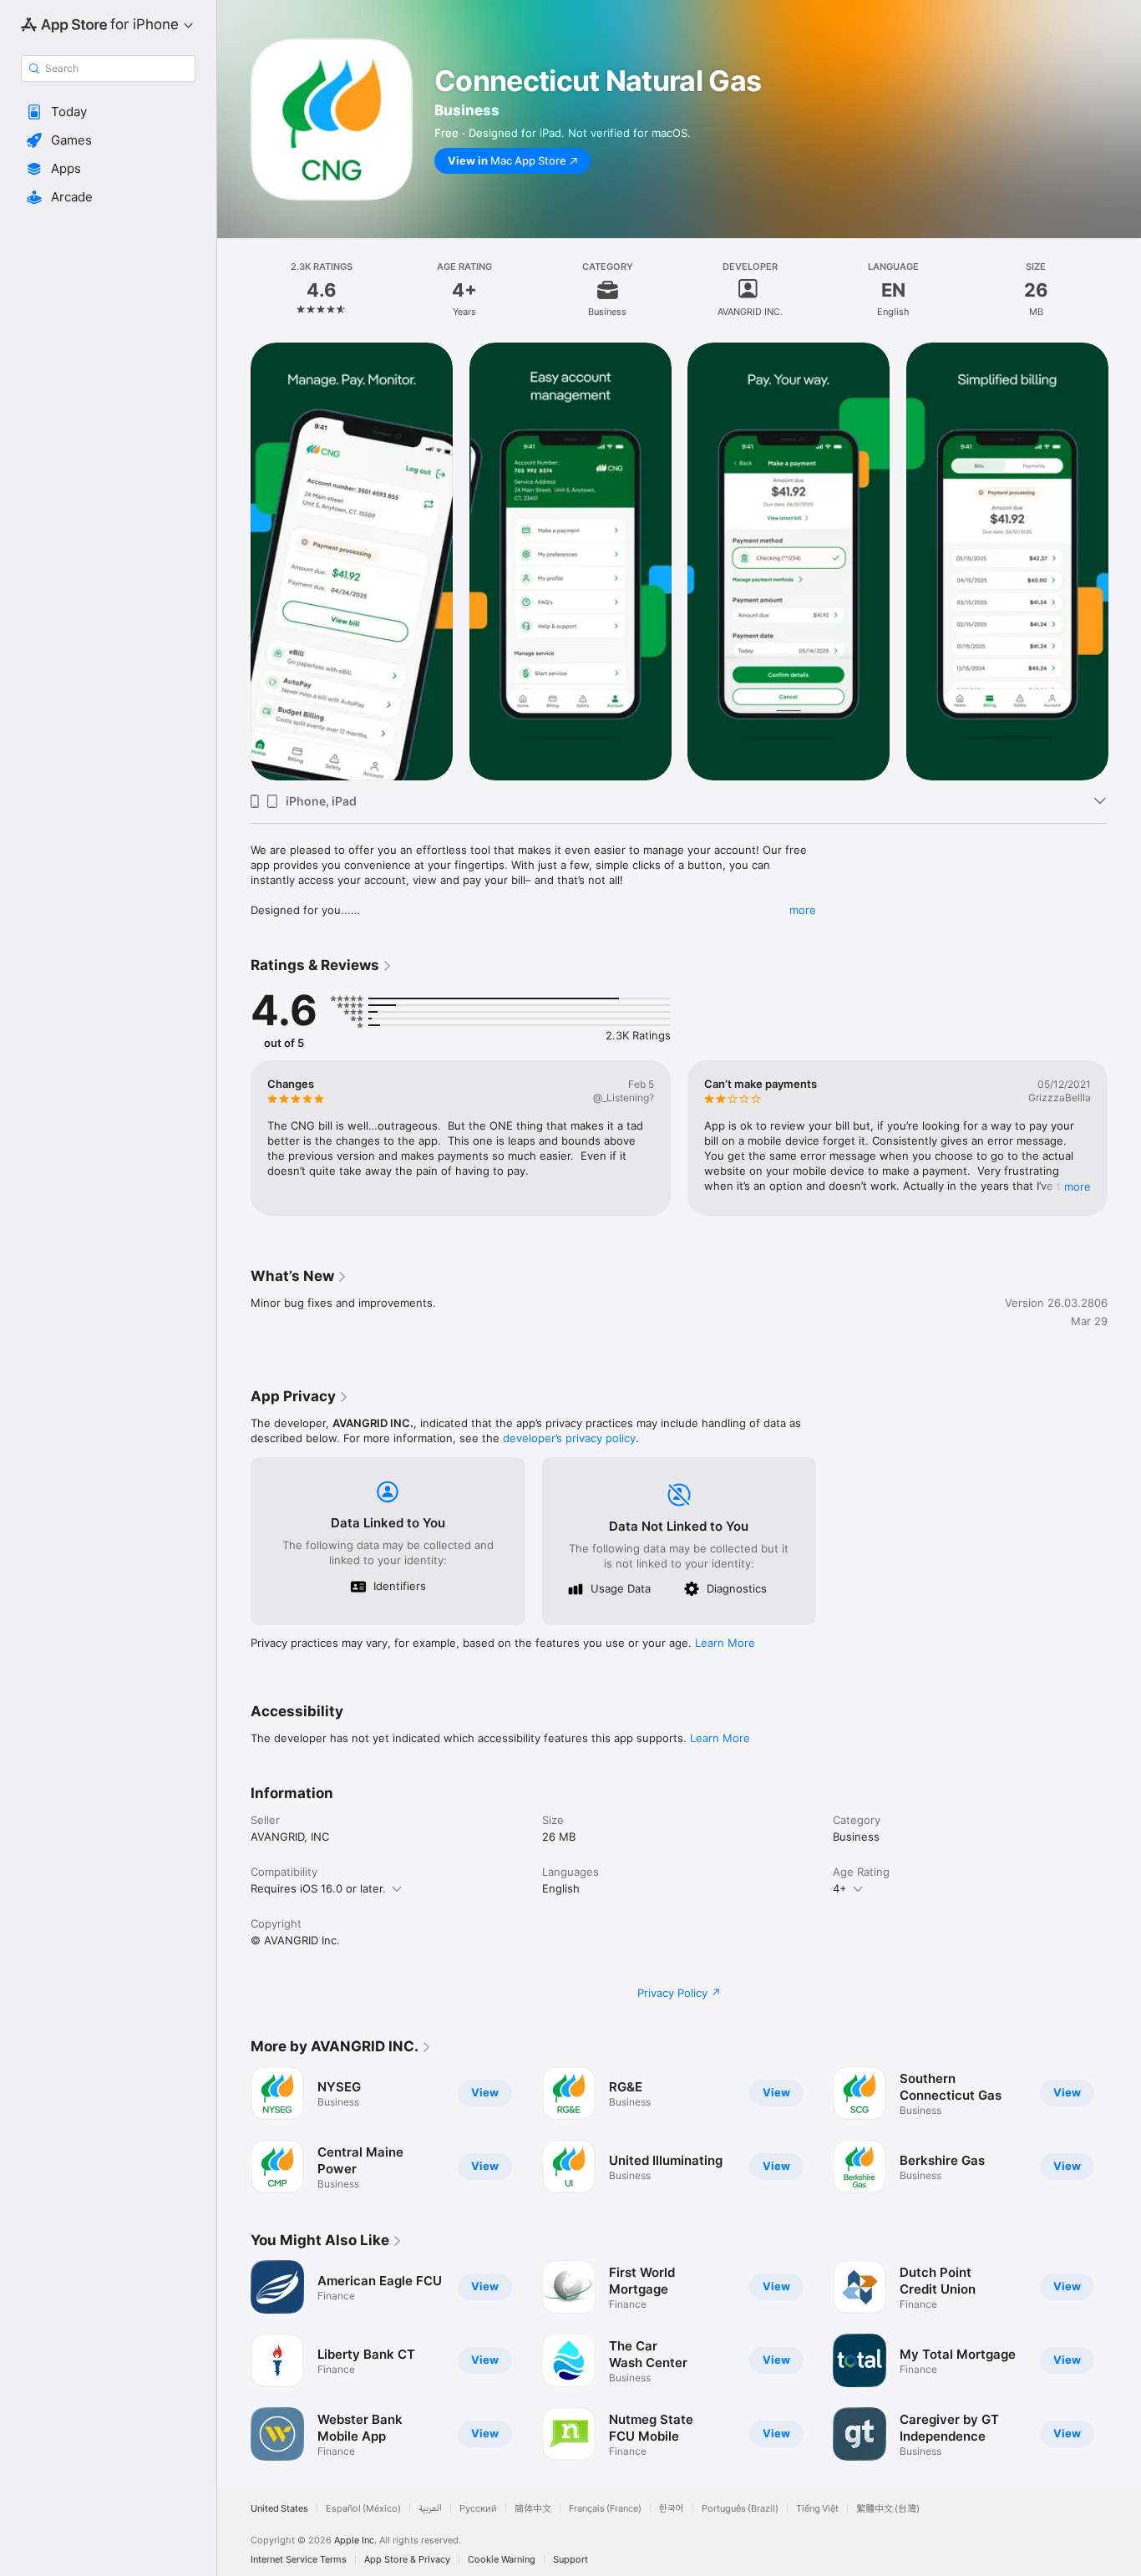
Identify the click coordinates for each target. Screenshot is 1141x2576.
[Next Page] (1124, 561)
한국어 (672, 2509)
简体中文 (533, 2509)
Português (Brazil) (740, 2509)
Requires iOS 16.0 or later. (318, 1888)
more (803, 910)
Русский (478, 2509)
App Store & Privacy (407, 2560)
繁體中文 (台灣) (888, 2509)
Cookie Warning (502, 2560)
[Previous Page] (234, 561)
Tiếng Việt (817, 2509)
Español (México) (363, 2509)
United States (279, 2509)
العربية (430, 2509)
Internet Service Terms (299, 2560)
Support (570, 2560)
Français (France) (605, 2509)
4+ (840, 1888)
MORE (1078, 1186)
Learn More (725, 1643)
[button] (108, 112)
